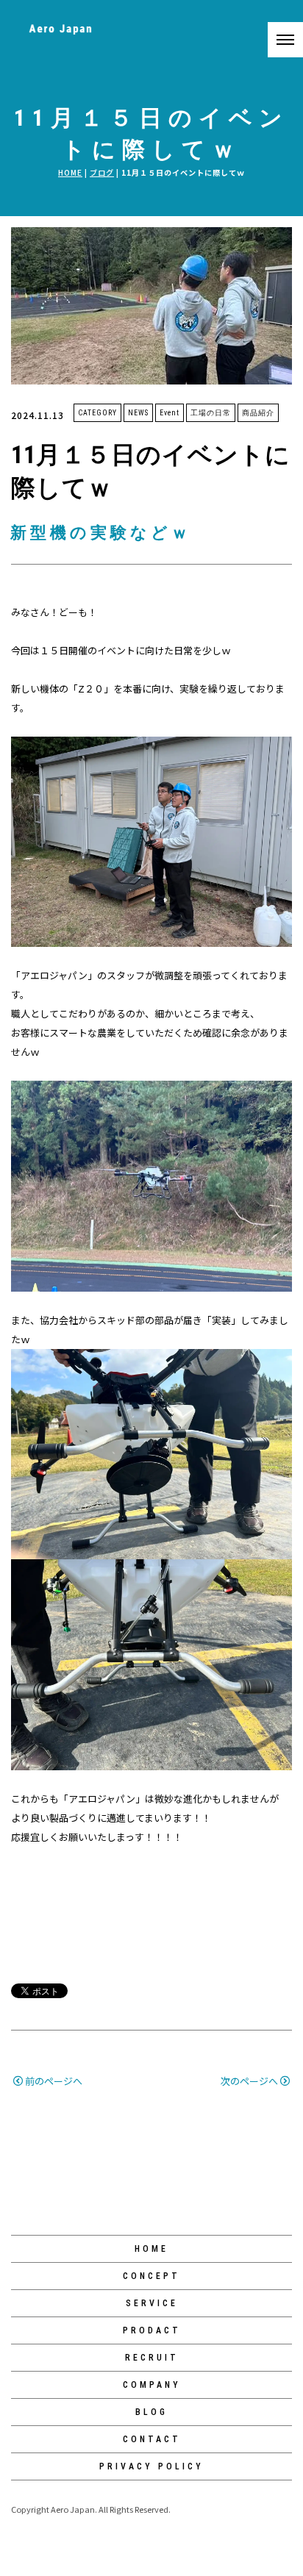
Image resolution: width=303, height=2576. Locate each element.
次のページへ (249, 2081)
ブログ (102, 172)
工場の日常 (211, 413)
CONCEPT (151, 2276)
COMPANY (152, 2385)
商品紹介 (258, 413)
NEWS (138, 413)
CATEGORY (97, 413)
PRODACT (152, 2330)
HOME (70, 172)
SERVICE (152, 2303)
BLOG (151, 2412)
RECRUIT (152, 2358)
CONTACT (152, 2439)
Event (170, 413)
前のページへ (54, 2081)
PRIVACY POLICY (151, 2466)
